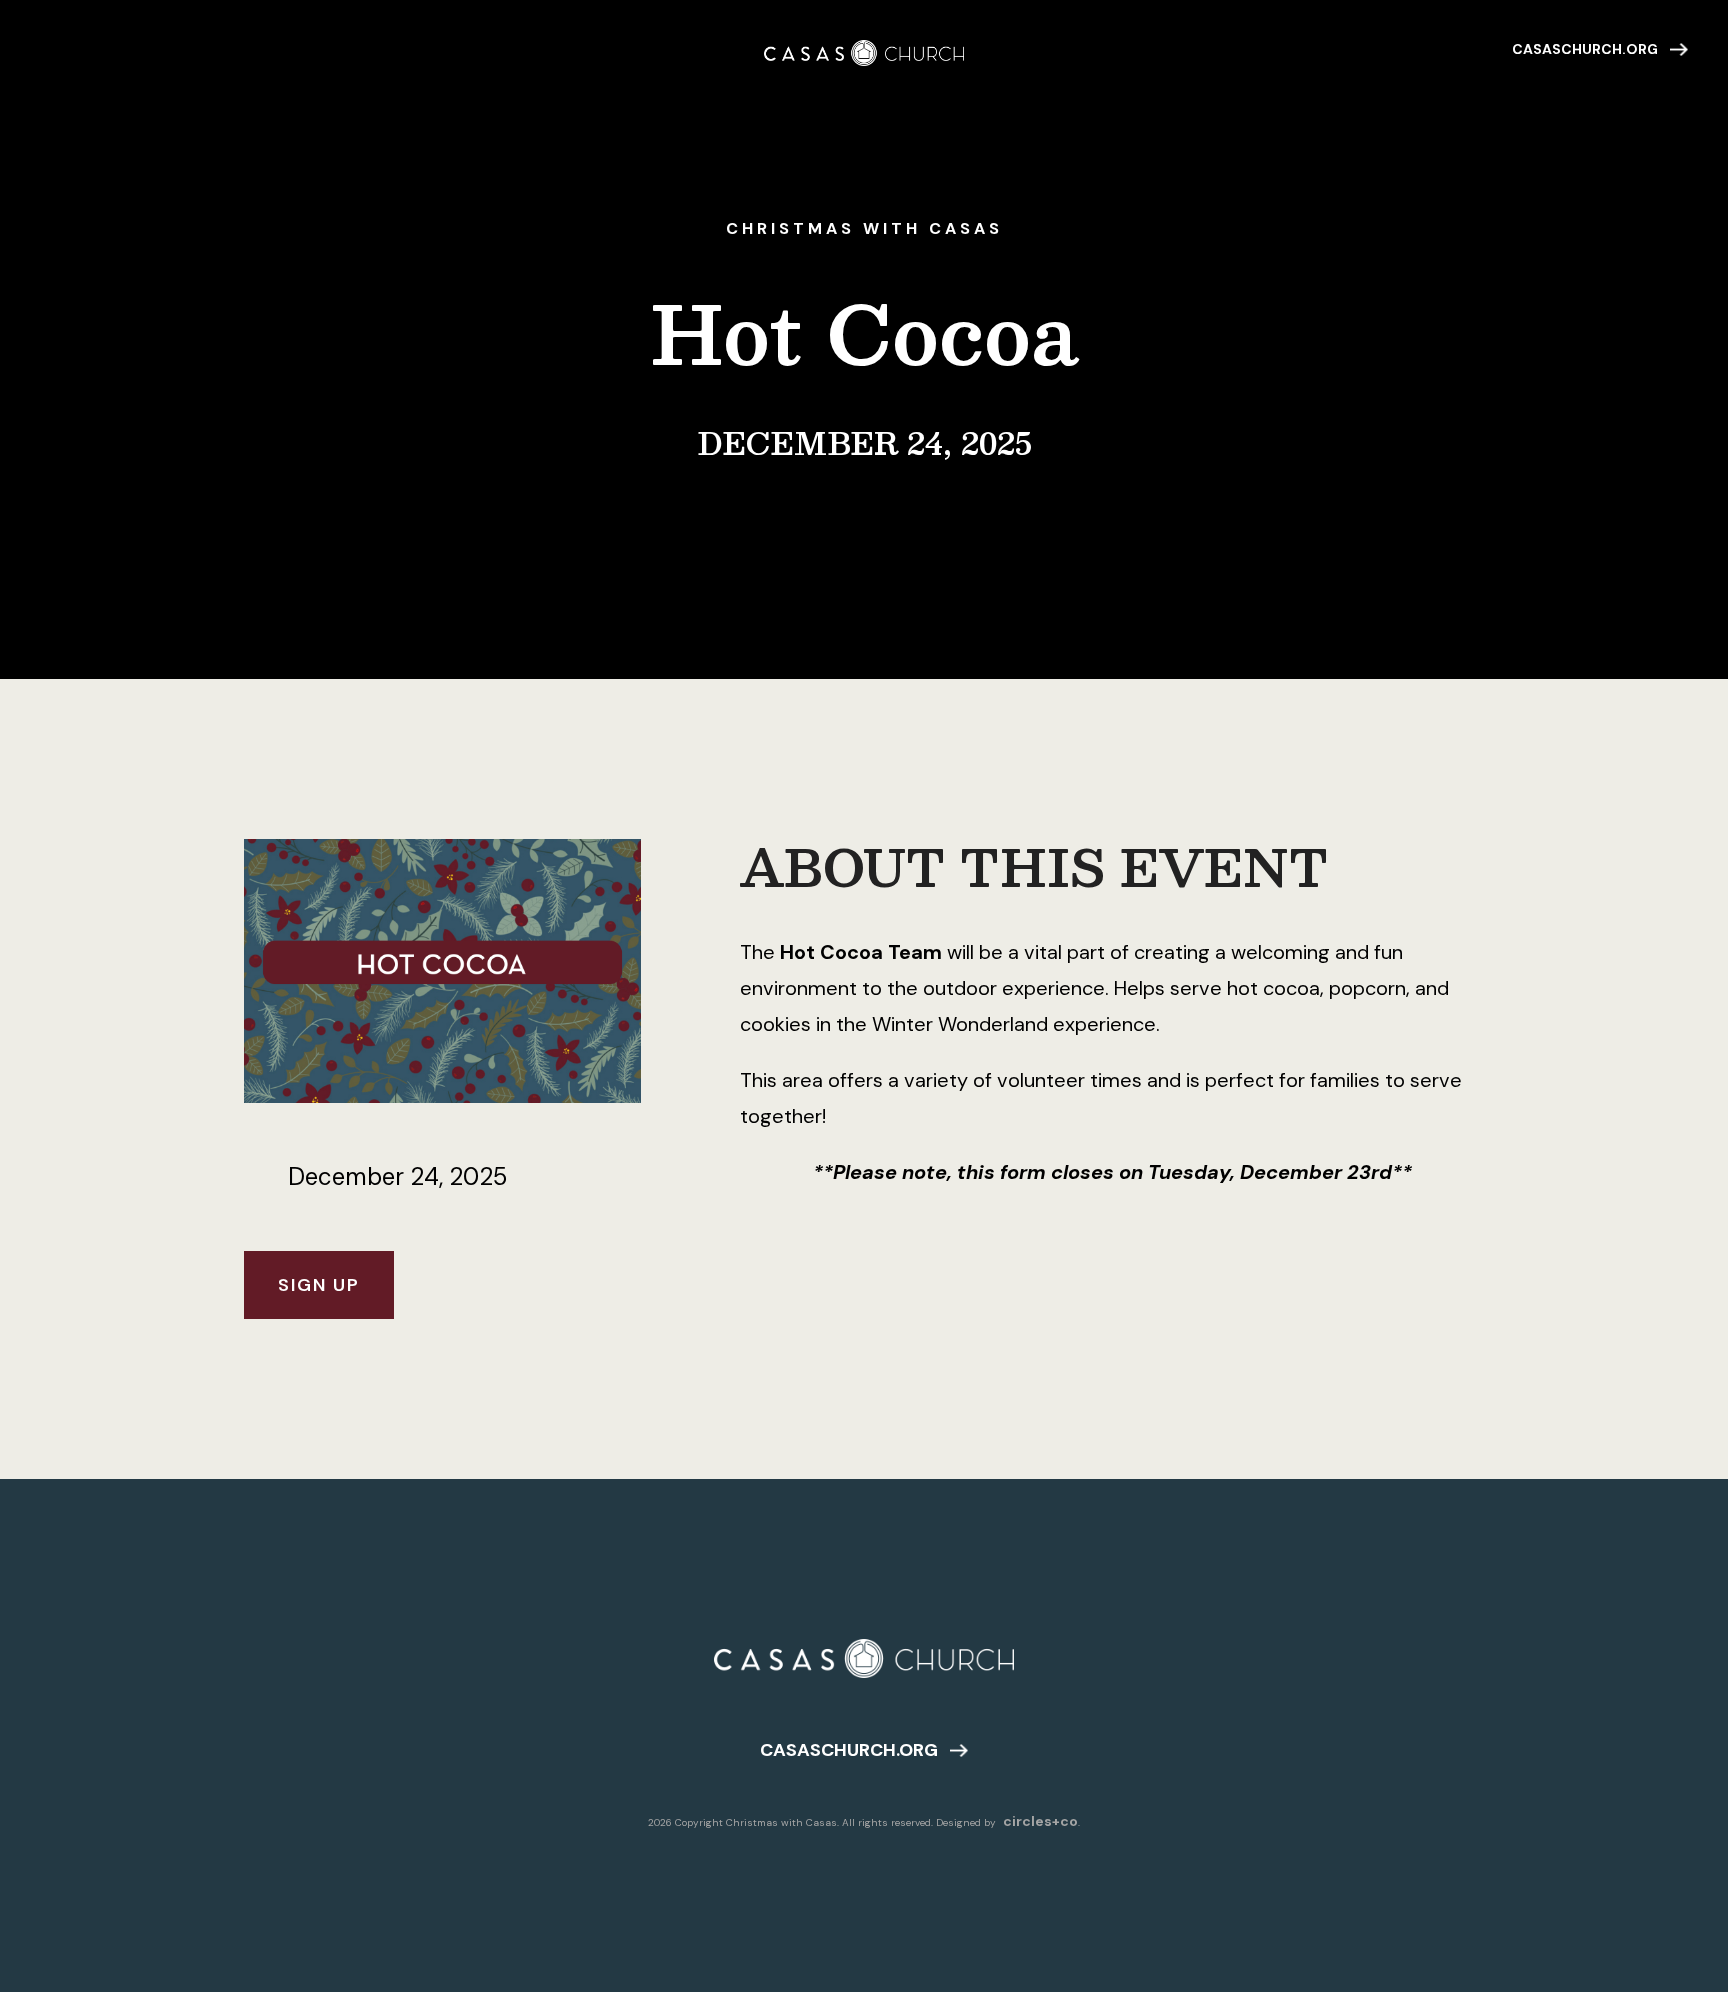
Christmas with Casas (864, 228)
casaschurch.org (1585, 49)
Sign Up (319, 1285)
